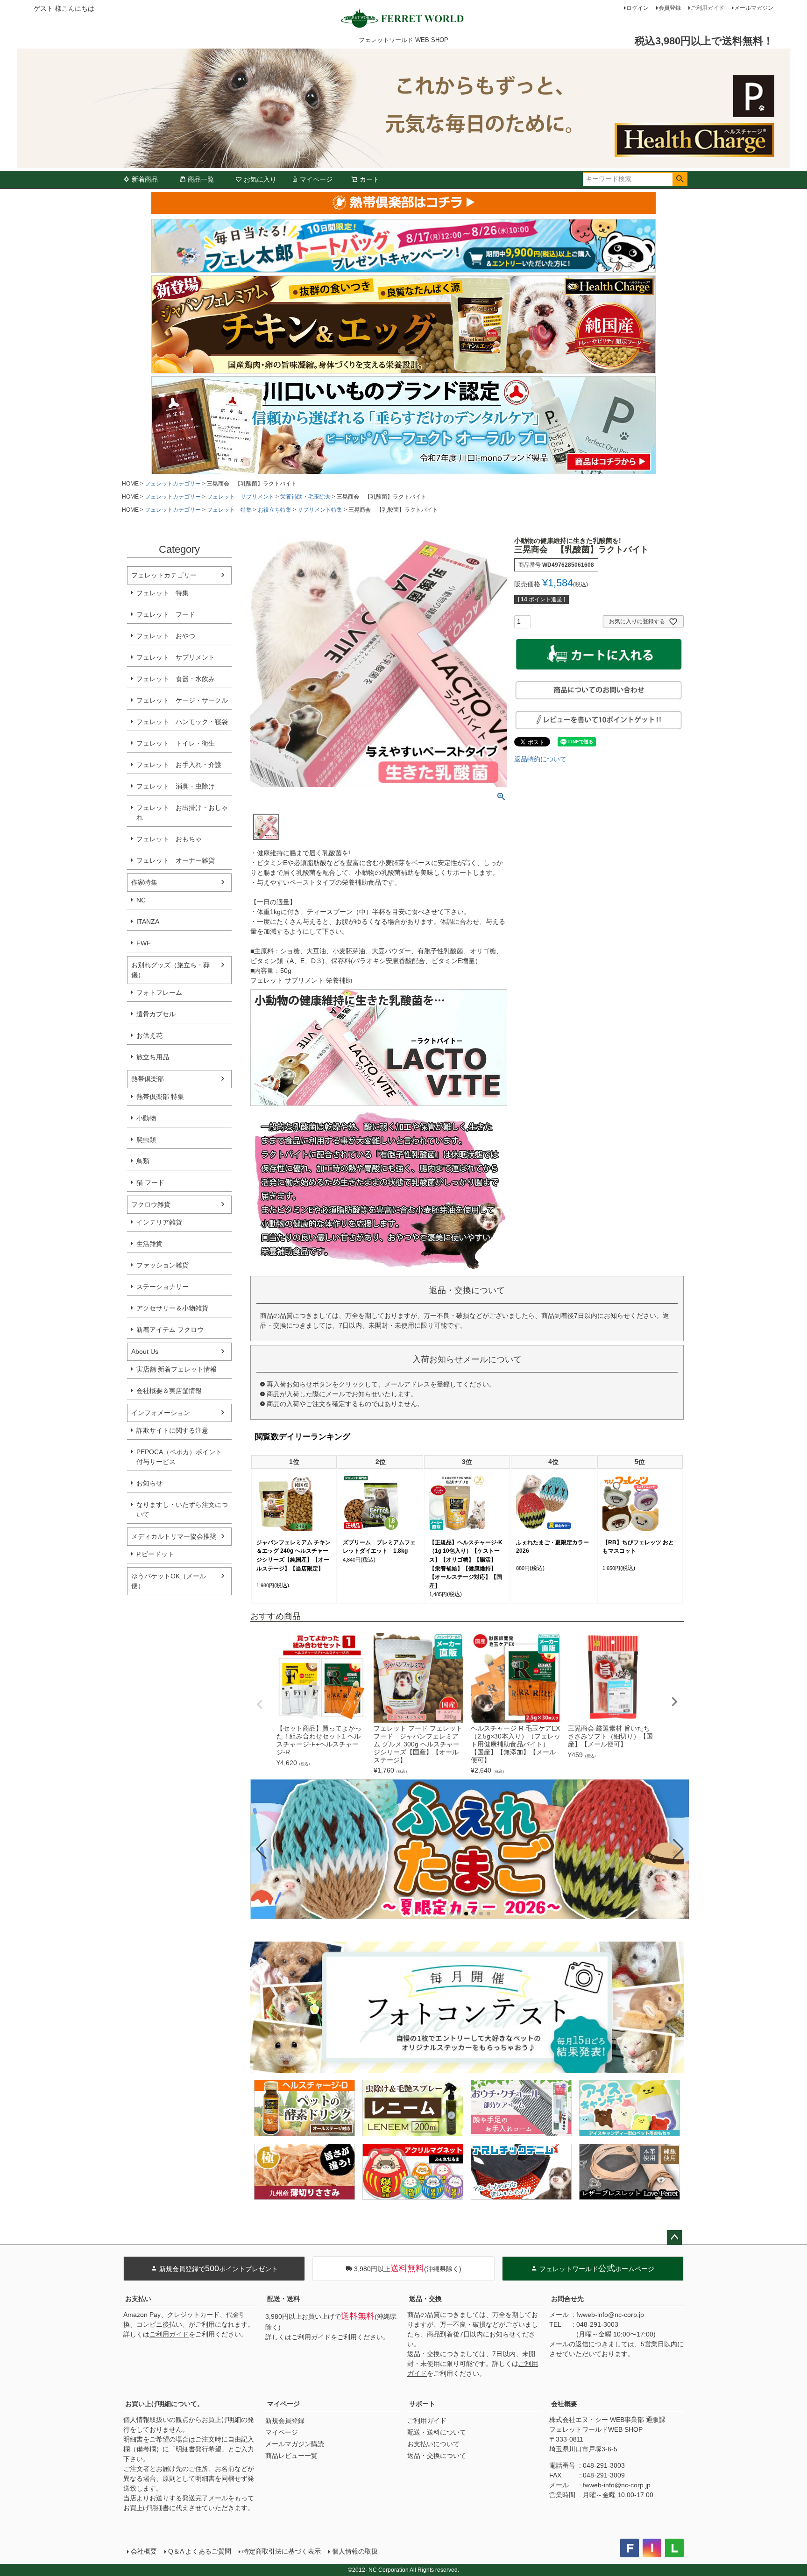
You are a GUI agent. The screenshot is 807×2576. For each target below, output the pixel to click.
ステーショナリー (163, 1287)
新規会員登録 (285, 2421)
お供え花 (149, 1035)
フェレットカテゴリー (173, 484)
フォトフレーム (159, 992)
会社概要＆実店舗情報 (169, 1391)
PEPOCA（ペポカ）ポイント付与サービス (179, 1457)
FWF (144, 943)
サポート (422, 2404)
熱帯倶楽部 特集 (160, 1097)
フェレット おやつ (166, 636)
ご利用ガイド (708, 8)
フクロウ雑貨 (151, 1204)
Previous (260, 1704)
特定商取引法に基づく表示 (282, 2551)
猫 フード (150, 1182)
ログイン (637, 8)
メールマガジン (754, 8)
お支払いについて (433, 2444)
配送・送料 (283, 2299)
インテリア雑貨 (159, 1222)
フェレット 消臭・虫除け (176, 786)
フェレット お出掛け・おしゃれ (182, 813)
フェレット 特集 (229, 510)
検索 (680, 179)
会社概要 (564, 2404)
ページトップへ (674, 2238)
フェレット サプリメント (241, 497)
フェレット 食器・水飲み (176, 679)
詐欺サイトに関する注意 (172, 1430)
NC (141, 900)
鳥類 (143, 1161)
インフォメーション (161, 1413)
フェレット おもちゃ (169, 839)
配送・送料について (437, 2432)
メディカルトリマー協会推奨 (174, 1536)
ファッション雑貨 (163, 1265)
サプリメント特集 (320, 510)
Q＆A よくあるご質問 (200, 2551)
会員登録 (670, 8)
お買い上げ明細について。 (164, 2404)
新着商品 (145, 179)
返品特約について (540, 759)
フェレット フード (166, 614)
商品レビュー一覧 (291, 2456)
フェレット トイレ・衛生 (176, 743)
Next (674, 1702)
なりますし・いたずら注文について (182, 1510)
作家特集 (144, 882)
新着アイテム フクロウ (173, 1330)
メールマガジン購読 (295, 2444)
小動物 (146, 1118)
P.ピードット (155, 1554)
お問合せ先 (567, 2299)
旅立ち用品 (153, 1057)
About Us (145, 1351)
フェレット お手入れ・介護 (179, 765)
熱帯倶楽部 (148, 1079)
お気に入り (260, 179)
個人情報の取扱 (355, 2551)
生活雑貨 (149, 1244)
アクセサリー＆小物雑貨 (172, 1308)
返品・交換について (437, 2456)
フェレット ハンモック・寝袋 (182, 722)
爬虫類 (146, 1140)
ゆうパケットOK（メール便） (169, 1581)
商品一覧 (201, 179)
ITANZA (148, 922)
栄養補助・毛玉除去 (305, 497)
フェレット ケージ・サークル (182, 700)
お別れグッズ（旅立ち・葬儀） (170, 970)
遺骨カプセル (156, 1014)
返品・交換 (425, 2299)
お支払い (138, 2299)
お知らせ (149, 1483)
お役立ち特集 (275, 510)
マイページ (316, 179)
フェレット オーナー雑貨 (176, 860)
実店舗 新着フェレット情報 (177, 1369)
